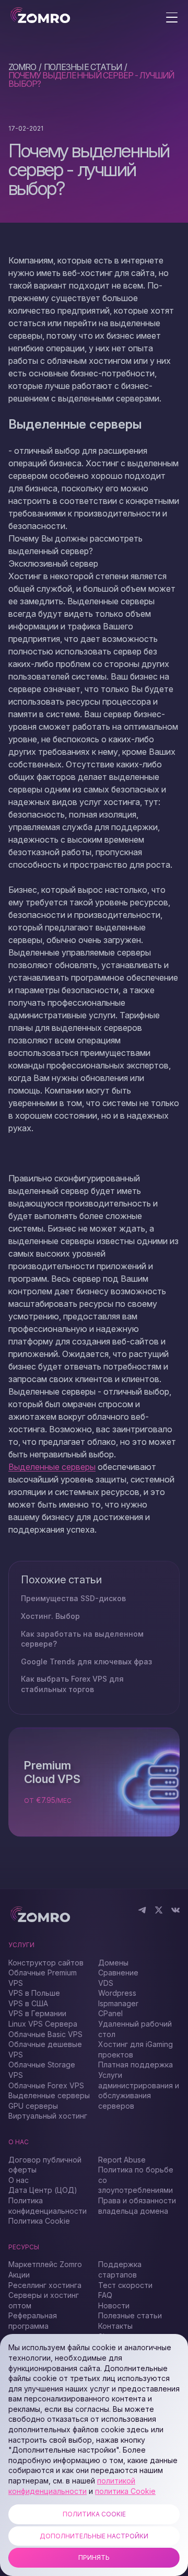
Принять (94, 2557)
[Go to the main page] (40, 16)
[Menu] (172, 18)
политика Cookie (125, 2491)
